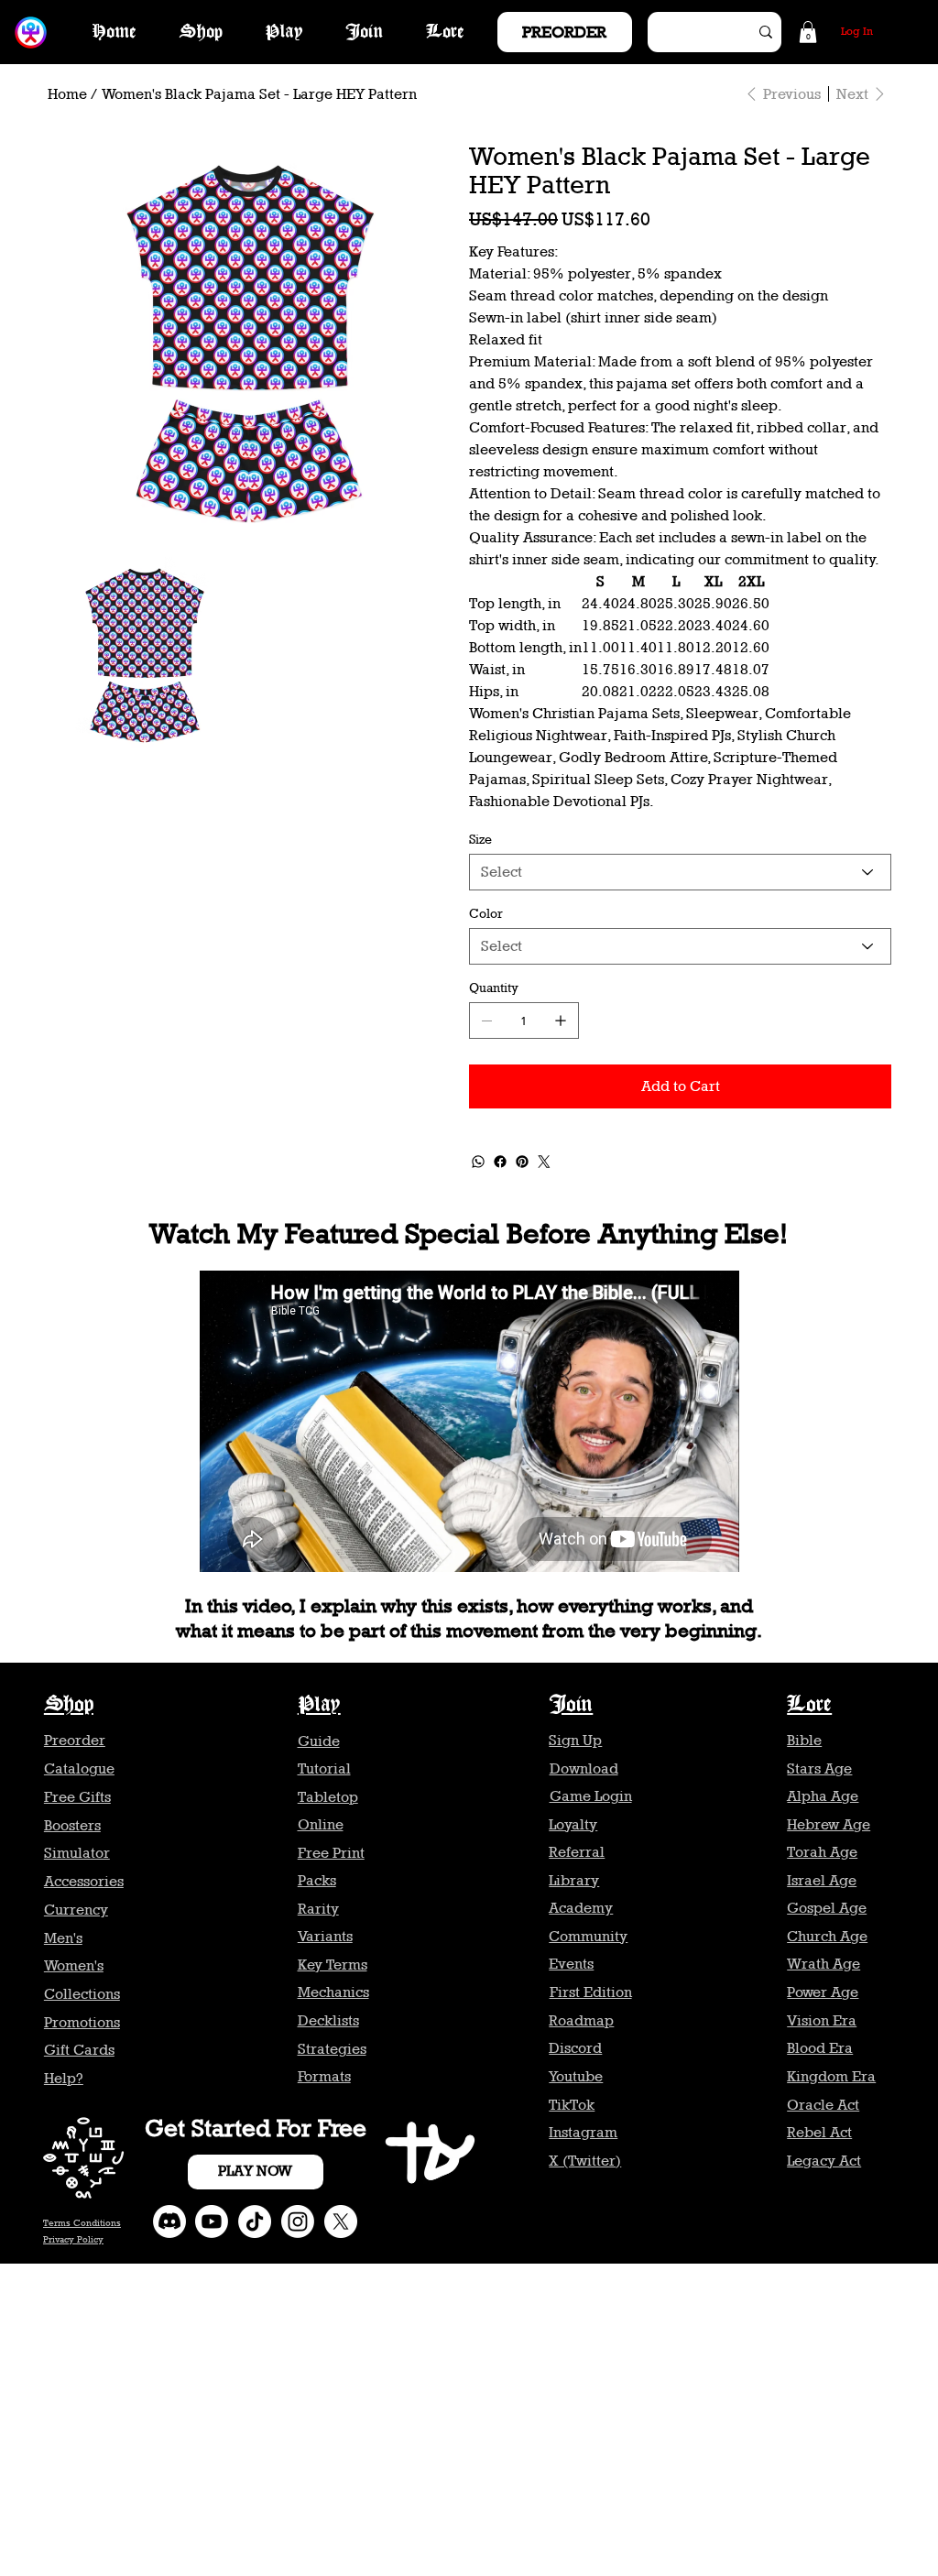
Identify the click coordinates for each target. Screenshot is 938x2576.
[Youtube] (212, 2221)
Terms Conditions (82, 2222)
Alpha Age (823, 1796)
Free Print (331, 1853)
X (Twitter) (585, 2161)
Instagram (583, 2132)
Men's (63, 1938)
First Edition (591, 1992)
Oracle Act (823, 2105)
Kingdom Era (831, 2076)
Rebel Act (819, 2132)
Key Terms (333, 1965)
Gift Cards (79, 2050)
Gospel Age (827, 1908)
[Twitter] (544, 1162)
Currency (76, 1910)
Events (571, 1964)
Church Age (827, 1936)
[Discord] (169, 2221)
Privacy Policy (73, 2239)
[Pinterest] (522, 1162)
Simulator (77, 1853)
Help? (64, 2078)
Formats (324, 2076)
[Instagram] (298, 2221)
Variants (325, 1936)
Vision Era (822, 2020)
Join (571, 1705)
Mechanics (333, 1992)
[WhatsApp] (478, 1162)
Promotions (82, 2022)
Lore (809, 1705)
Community (588, 1936)
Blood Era (820, 2048)
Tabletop (328, 1797)
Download (584, 1768)
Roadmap (581, 2020)
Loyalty (573, 1824)
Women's (74, 1965)
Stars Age (819, 1768)
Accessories (84, 1881)
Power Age (823, 1992)
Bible (804, 1740)
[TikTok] (255, 2221)
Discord (575, 2048)
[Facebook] (500, 1162)
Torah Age (822, 1852)
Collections (82, 1994)
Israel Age (822, 1880)
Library (574, 1880)
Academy (581, 1908)
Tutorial (324, 1768)
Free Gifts (77, 1797)
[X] (341, 2221)
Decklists (328, 2020)
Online (321, 1824)
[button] (808, 32)
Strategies (332, 2049)
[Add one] (561, 1021)
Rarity (318, 1909)
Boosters (72, 1825)
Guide (319, 1741)
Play (319, 1705)
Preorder (75, 1740)
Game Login (591, 1796)
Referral (577, 1852)
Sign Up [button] (575, 1740)
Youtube (576, 2076)
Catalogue (79, 1768)
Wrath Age (823, 1964)
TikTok (572, 2105)
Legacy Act (824, 2161)
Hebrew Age (829, 1824)
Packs (317, 1880)
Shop (69, 1705)
